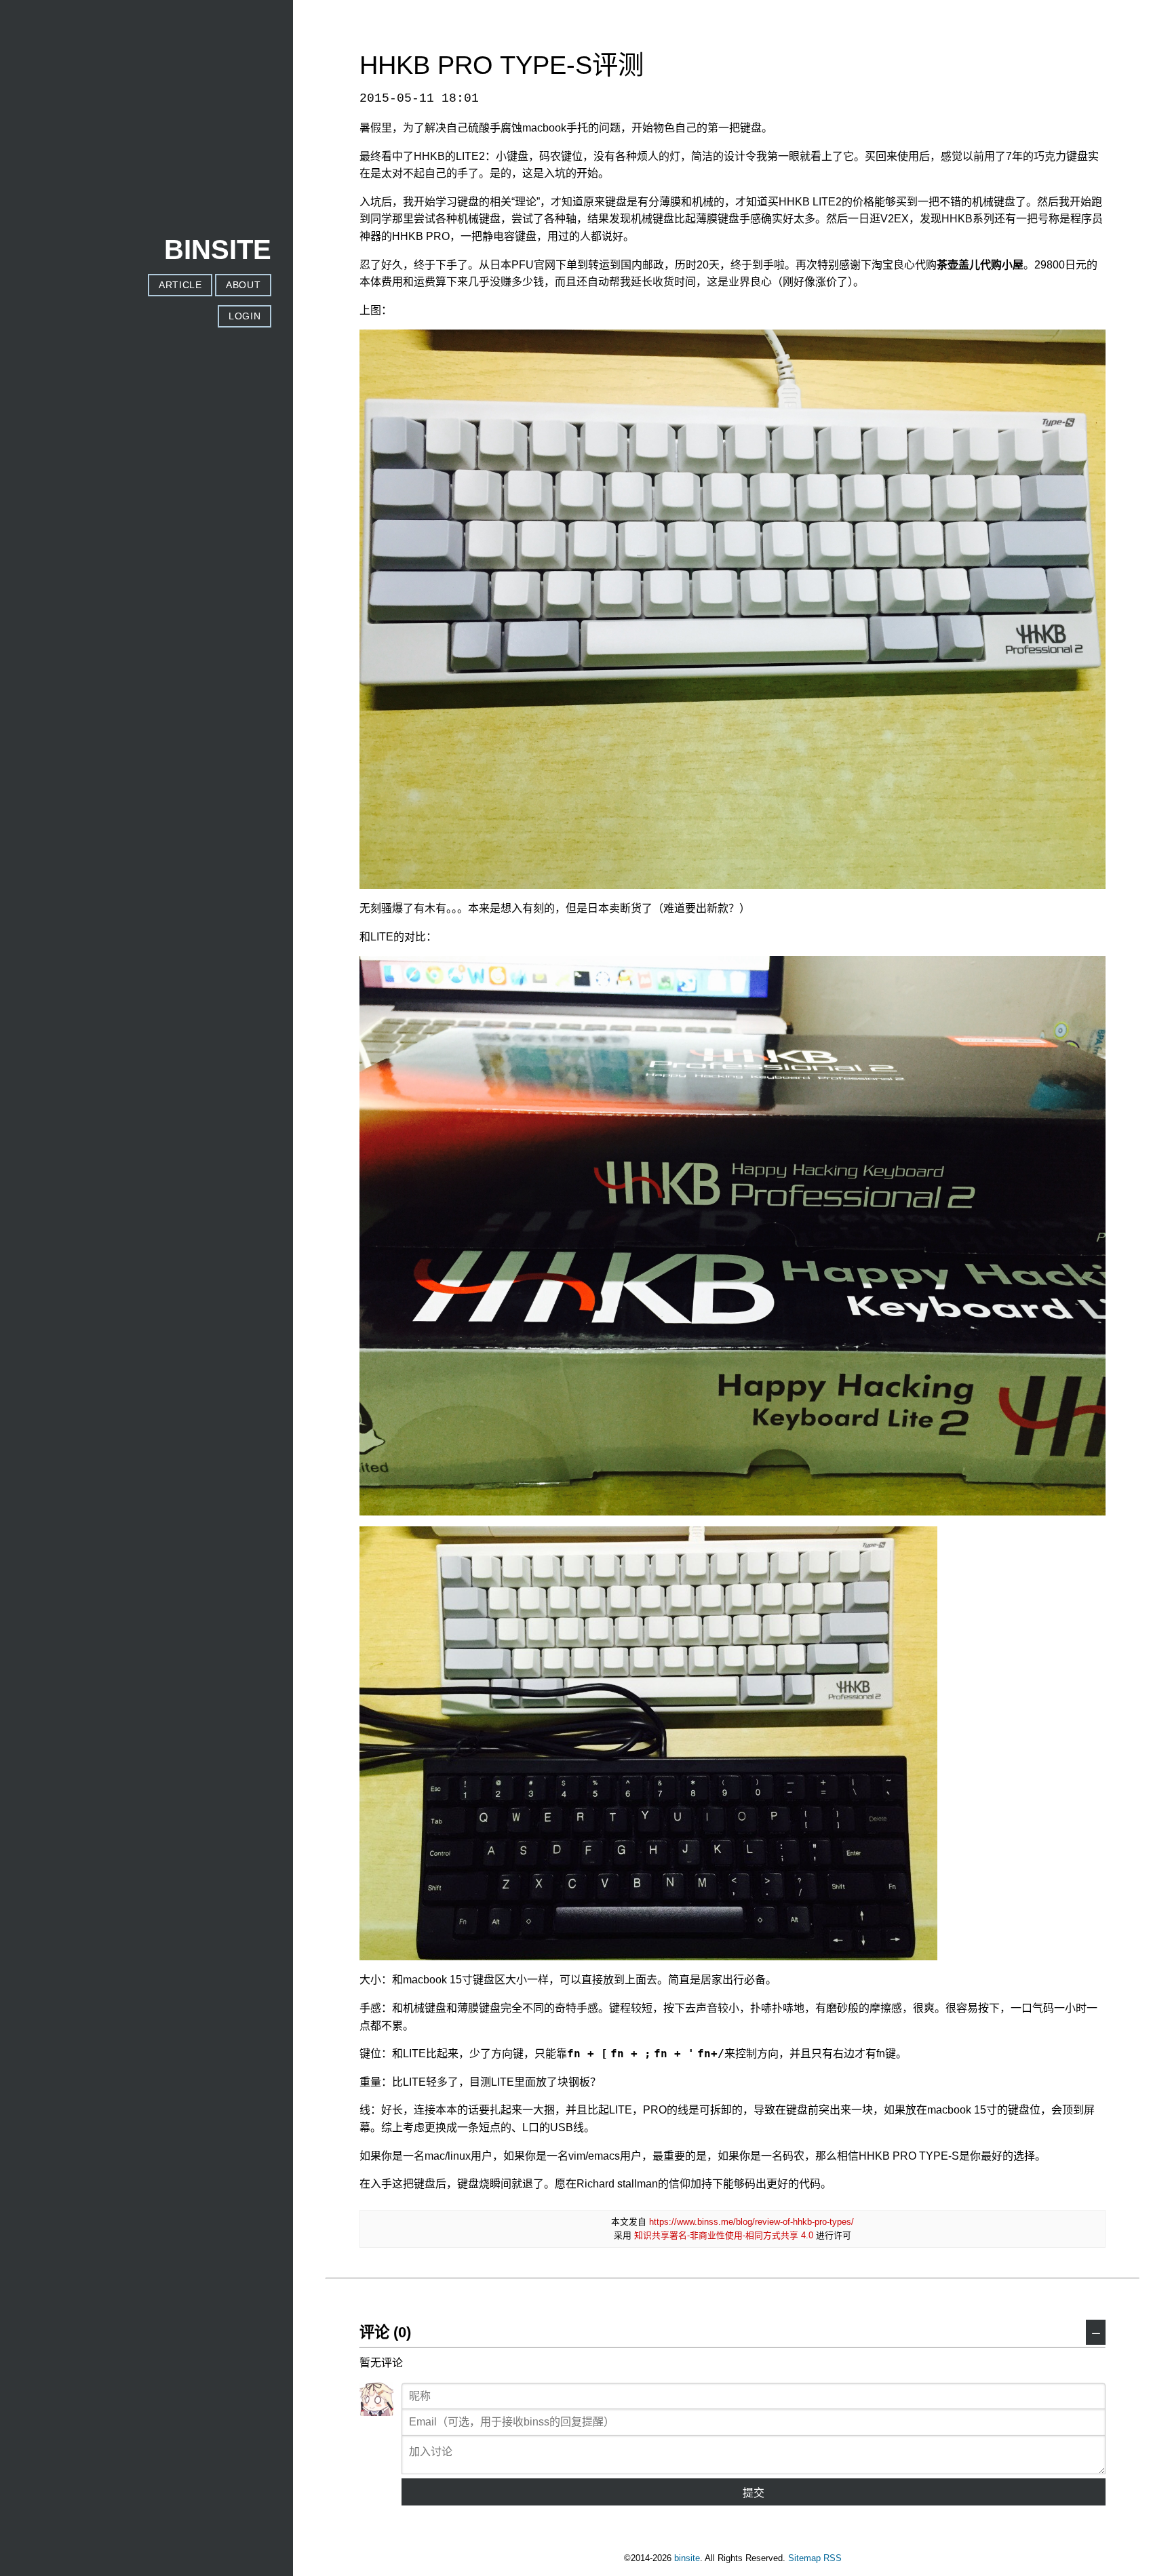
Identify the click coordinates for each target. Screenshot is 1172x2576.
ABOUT (243, 285)
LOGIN (245, 316)
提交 (754, 2493)
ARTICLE (180, 285)
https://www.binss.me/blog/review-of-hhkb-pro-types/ (751, 2222)
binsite (687, 2558)
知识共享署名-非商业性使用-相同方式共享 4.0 (724, 2235)
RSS (833, 2558)
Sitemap (804, 2558)
